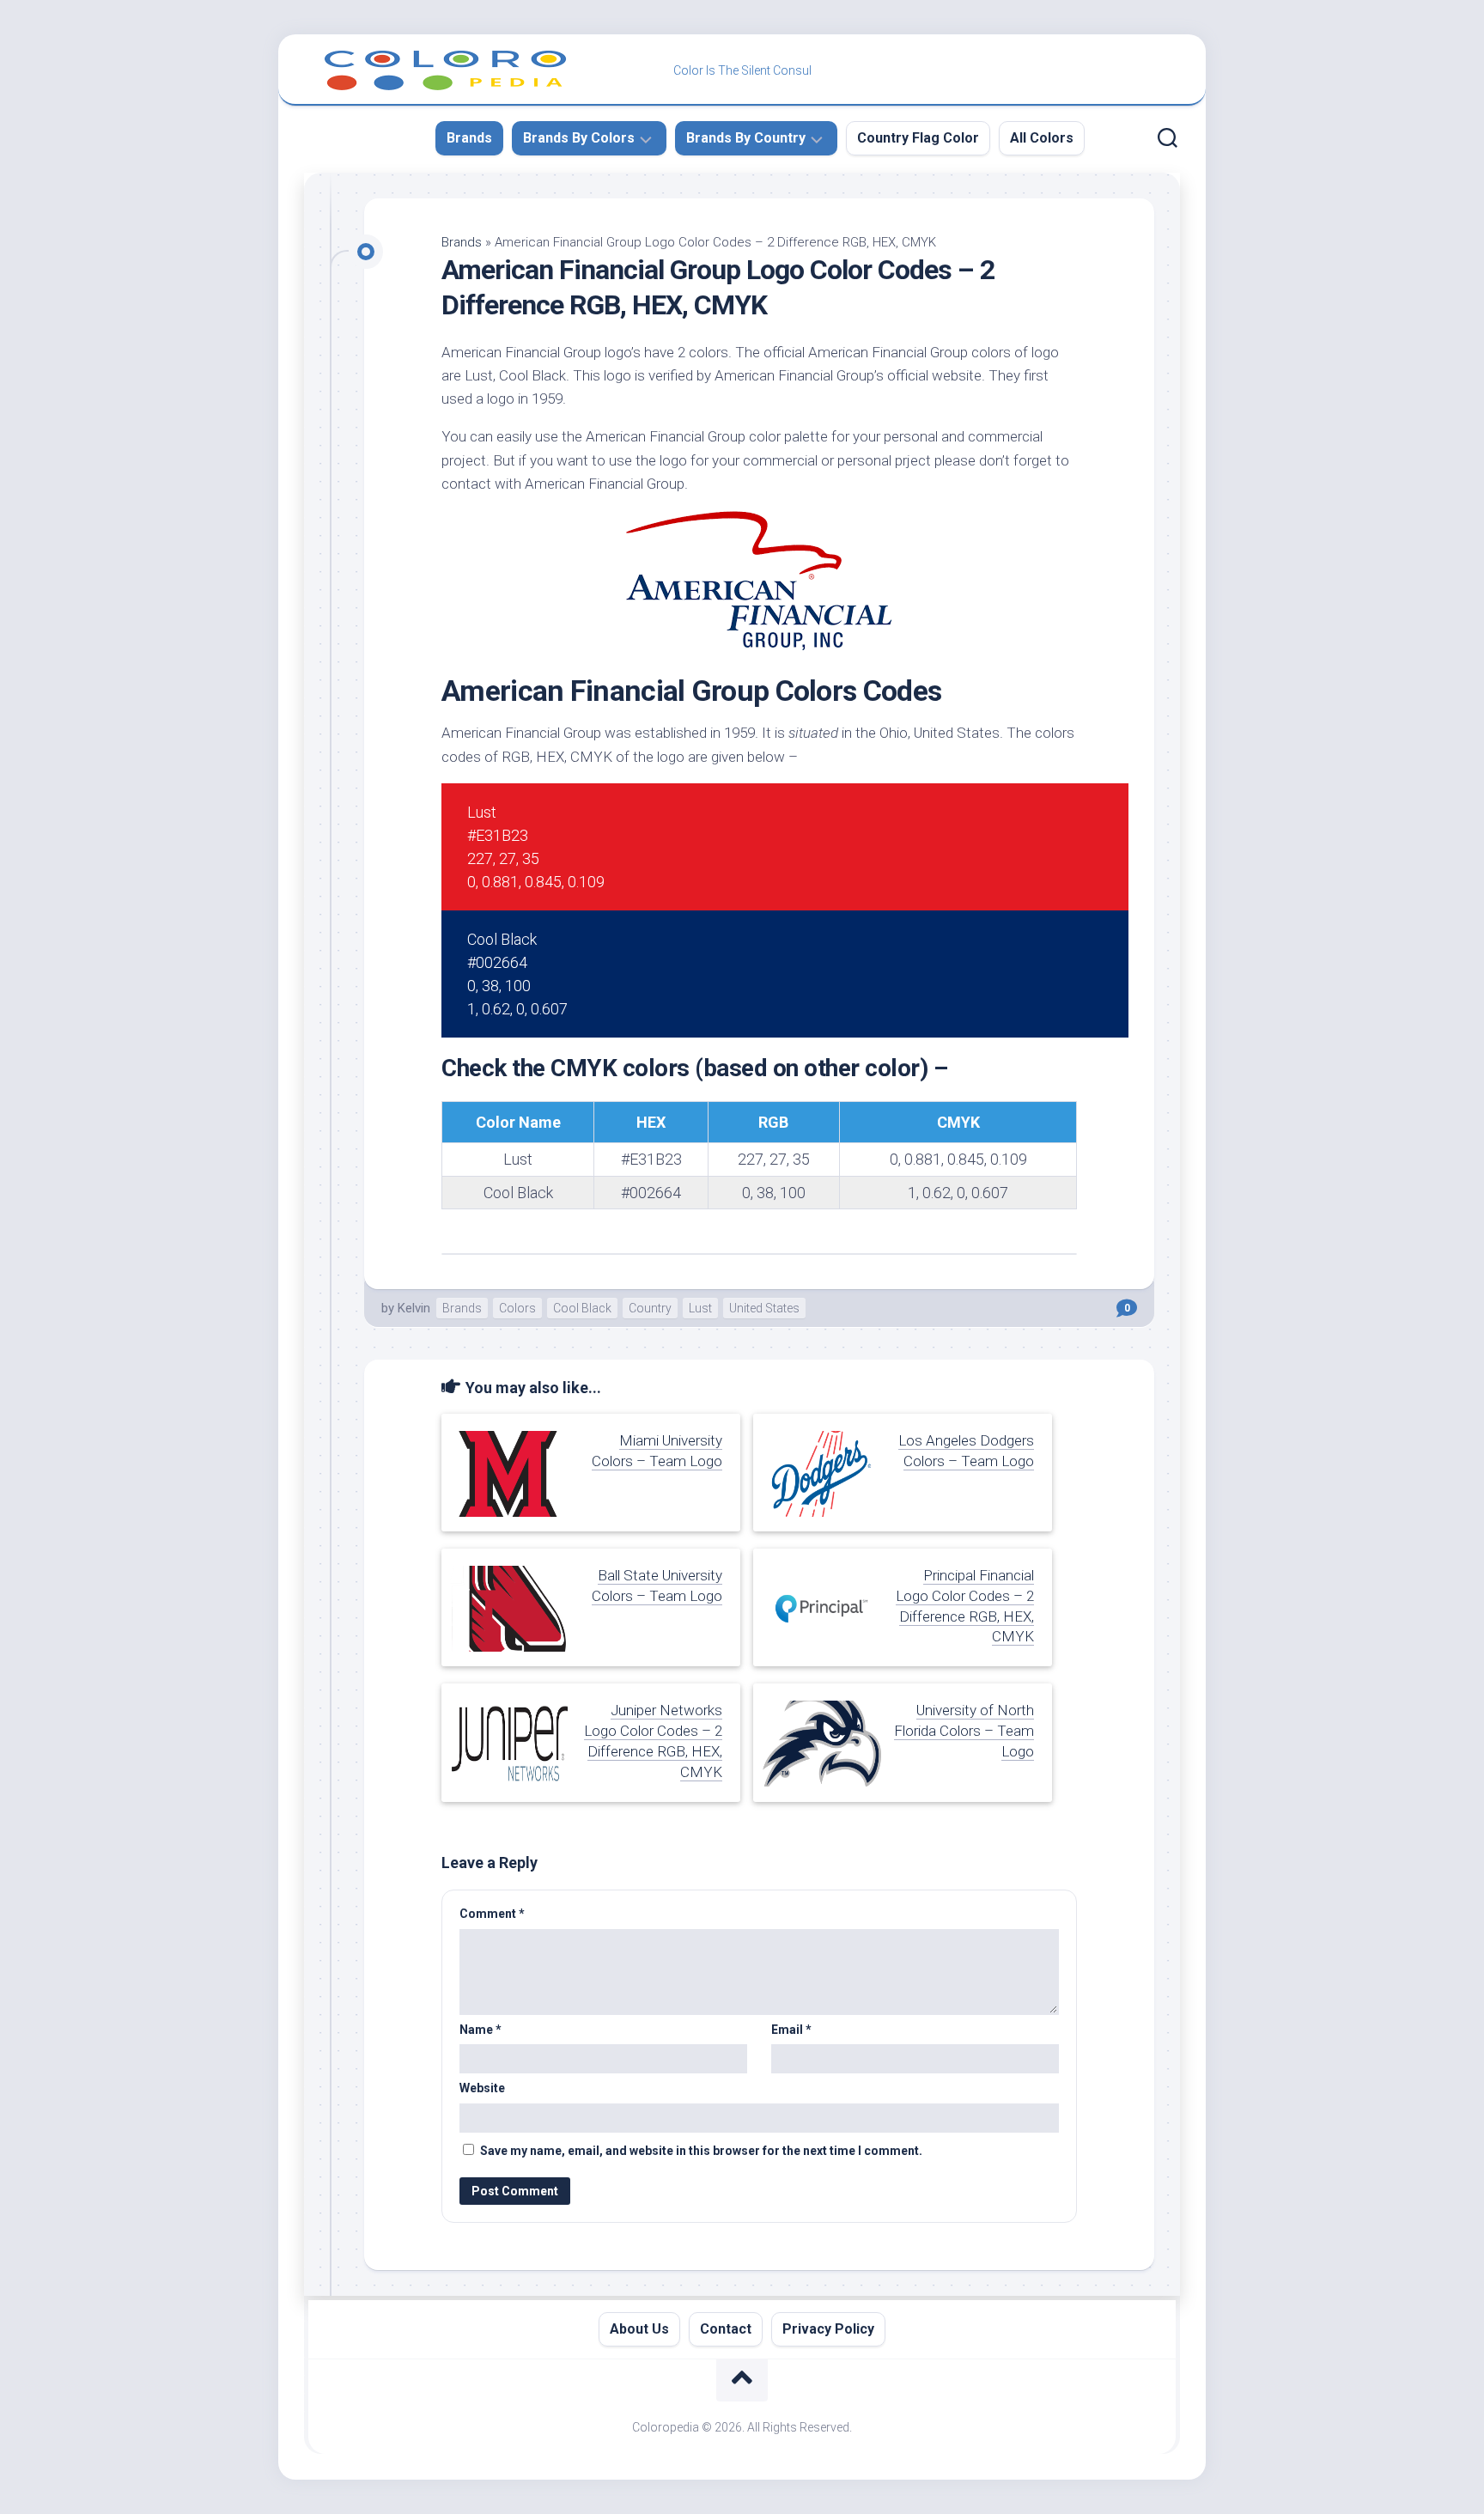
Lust (700, 1308)
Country (650, 1308)
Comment (492, 1914)
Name (480, 2030)
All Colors (1042, 138)
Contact (726, 2329)
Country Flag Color (918, 138)
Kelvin (414, 1308)
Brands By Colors (579, 138)
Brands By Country (746, 138)
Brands (469, 138)
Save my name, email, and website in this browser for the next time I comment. (701, 2151)
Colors (517, 1308)
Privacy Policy (828, 2329)
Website (482, 2088)
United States (764, 1308)
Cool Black (582, 1308)
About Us (639, 2329)
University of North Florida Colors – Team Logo (964, 1731)
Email (791, 2030)
